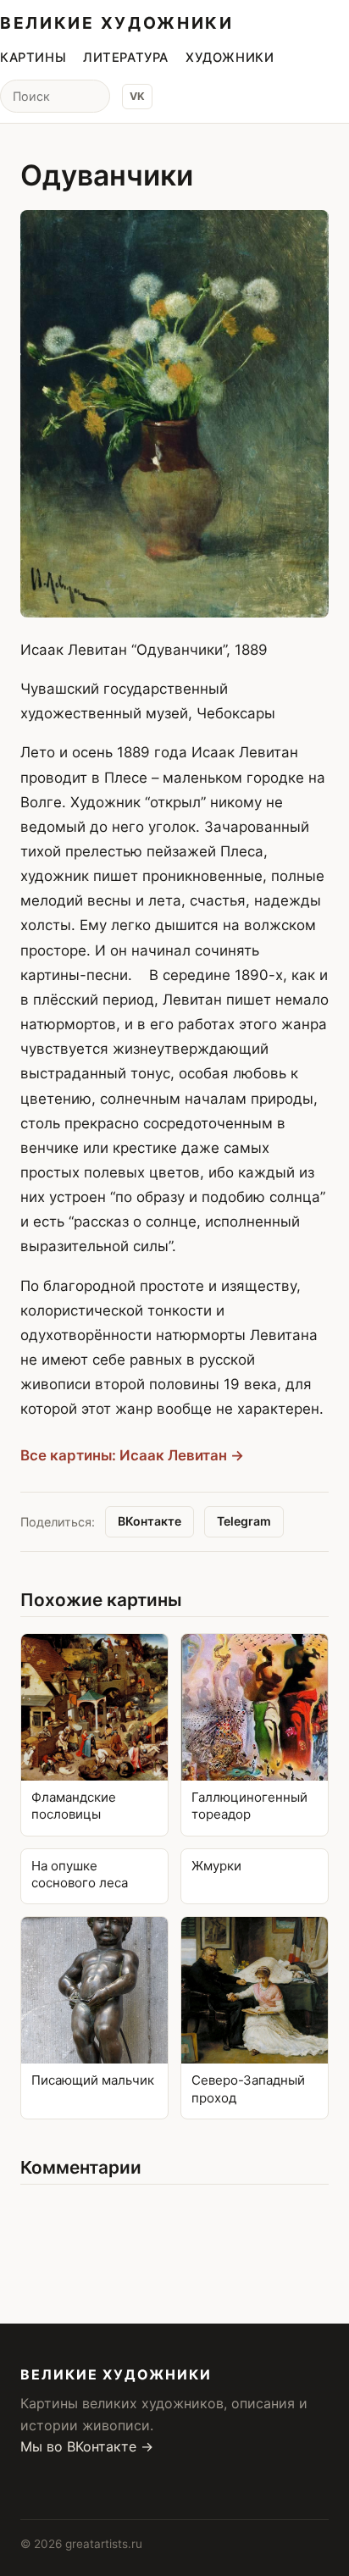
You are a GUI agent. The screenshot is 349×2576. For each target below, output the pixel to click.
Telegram (244, 1521)
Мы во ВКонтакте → (87, 2446)
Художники (230, 58)
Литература (126, 58)
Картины (33, 58)
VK (137, 96)
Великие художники (117, 23)
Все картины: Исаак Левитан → (132, 1455)
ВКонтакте (150, 1521)
